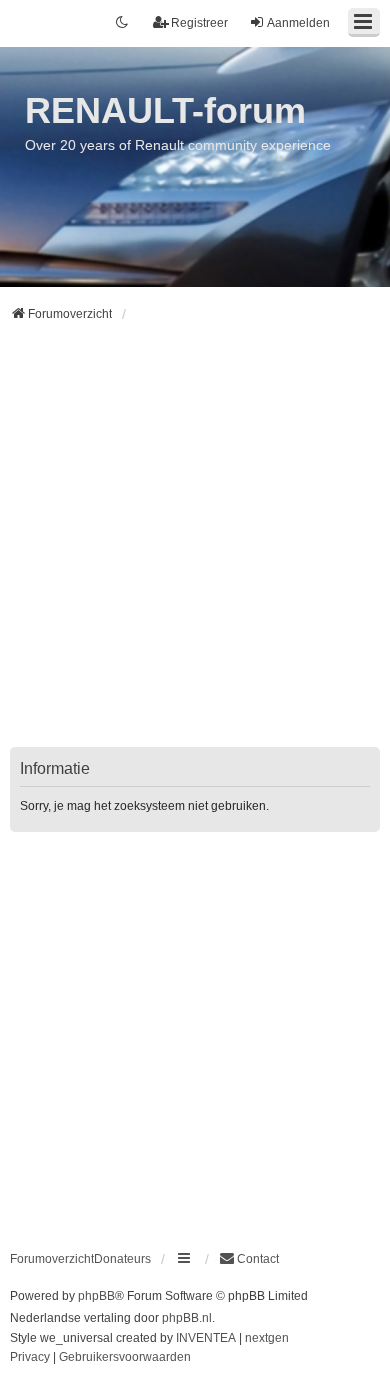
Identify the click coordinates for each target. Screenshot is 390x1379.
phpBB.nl (187, 1318)
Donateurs (122, 1259)
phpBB (96, 1296)
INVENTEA (206, 1338)
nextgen (267, 1338)
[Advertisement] (195, 547)
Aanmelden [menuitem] (298, 23)
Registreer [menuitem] (199, 23)
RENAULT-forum (165, 110)
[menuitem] (249, 1259)
